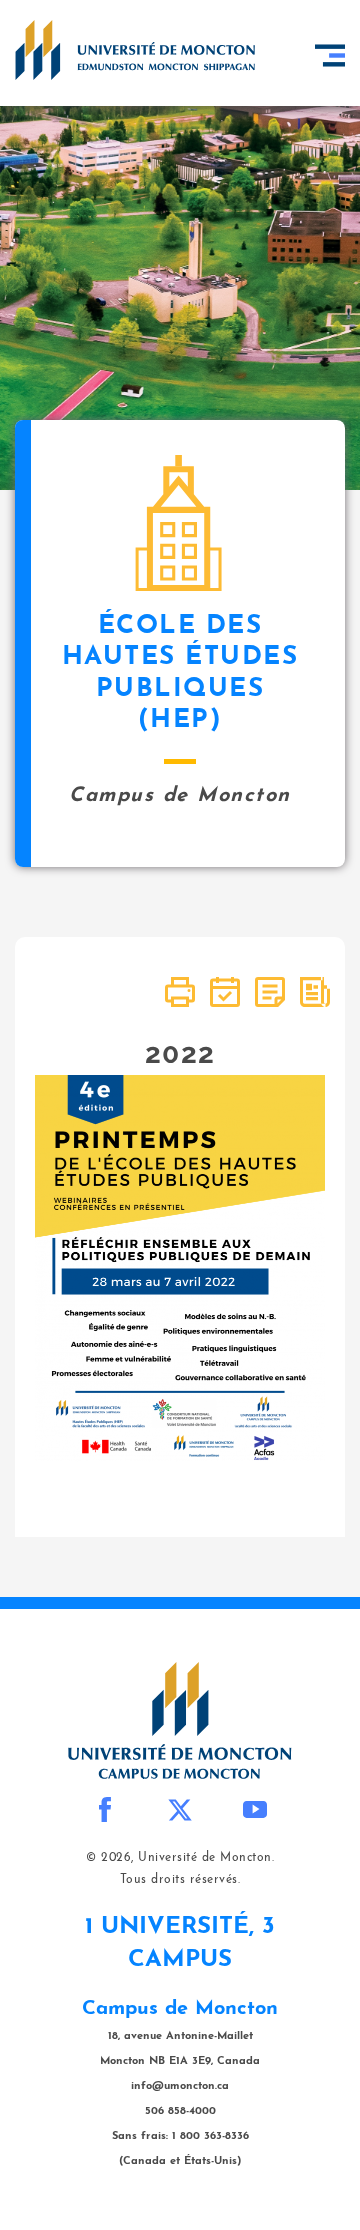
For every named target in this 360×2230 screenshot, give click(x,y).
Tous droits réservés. (180, 1880)
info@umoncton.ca (180, 2086)
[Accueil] (135, 50)
